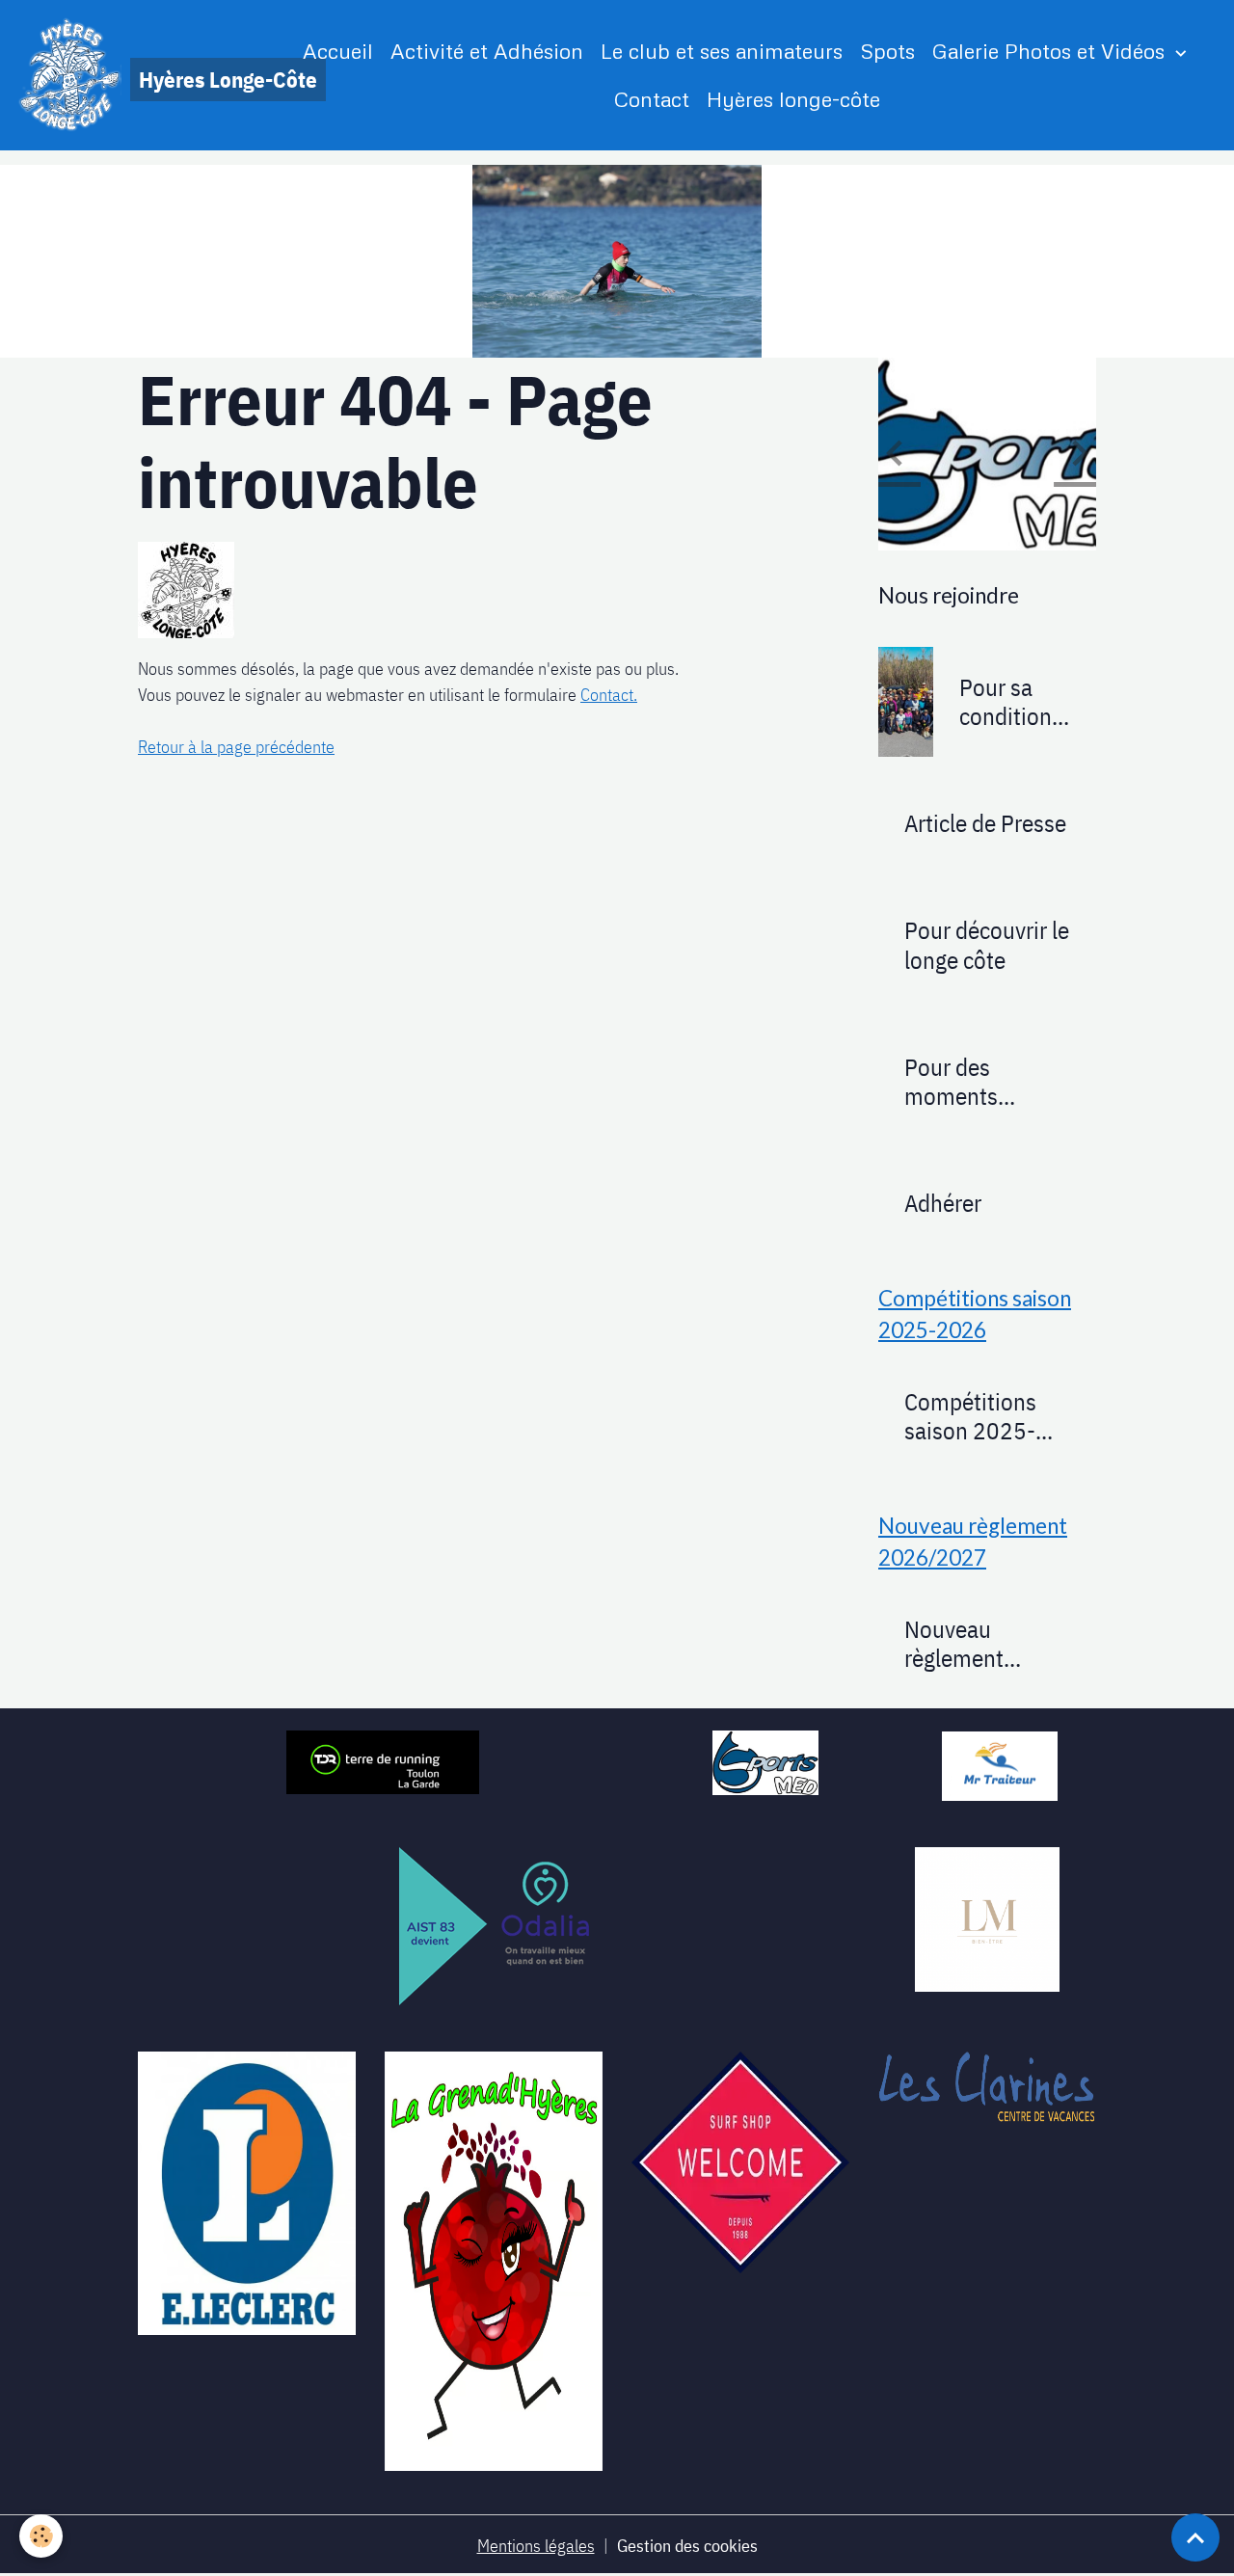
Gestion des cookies (687, 2546)
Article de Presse (985, 823)
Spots (887, 51)
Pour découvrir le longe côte (987, 945)
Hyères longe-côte (793, 99)
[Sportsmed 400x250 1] (765, 1761)
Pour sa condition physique (1006, 702)
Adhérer (943, 1203)
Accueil (338, 51)
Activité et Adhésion (487, 51)
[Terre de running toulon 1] (383, 1760)
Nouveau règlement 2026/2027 (963, 1644)
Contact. (609, 695)
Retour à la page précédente (236, 747)
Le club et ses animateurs (722, 51)
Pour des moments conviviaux (956, 1082)
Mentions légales (536, 2546)
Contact (652, 99)
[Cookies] (41, 2536)
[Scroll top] (1195, 2537)
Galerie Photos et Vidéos (1051, 51)
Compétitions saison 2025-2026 (970, 1416)
